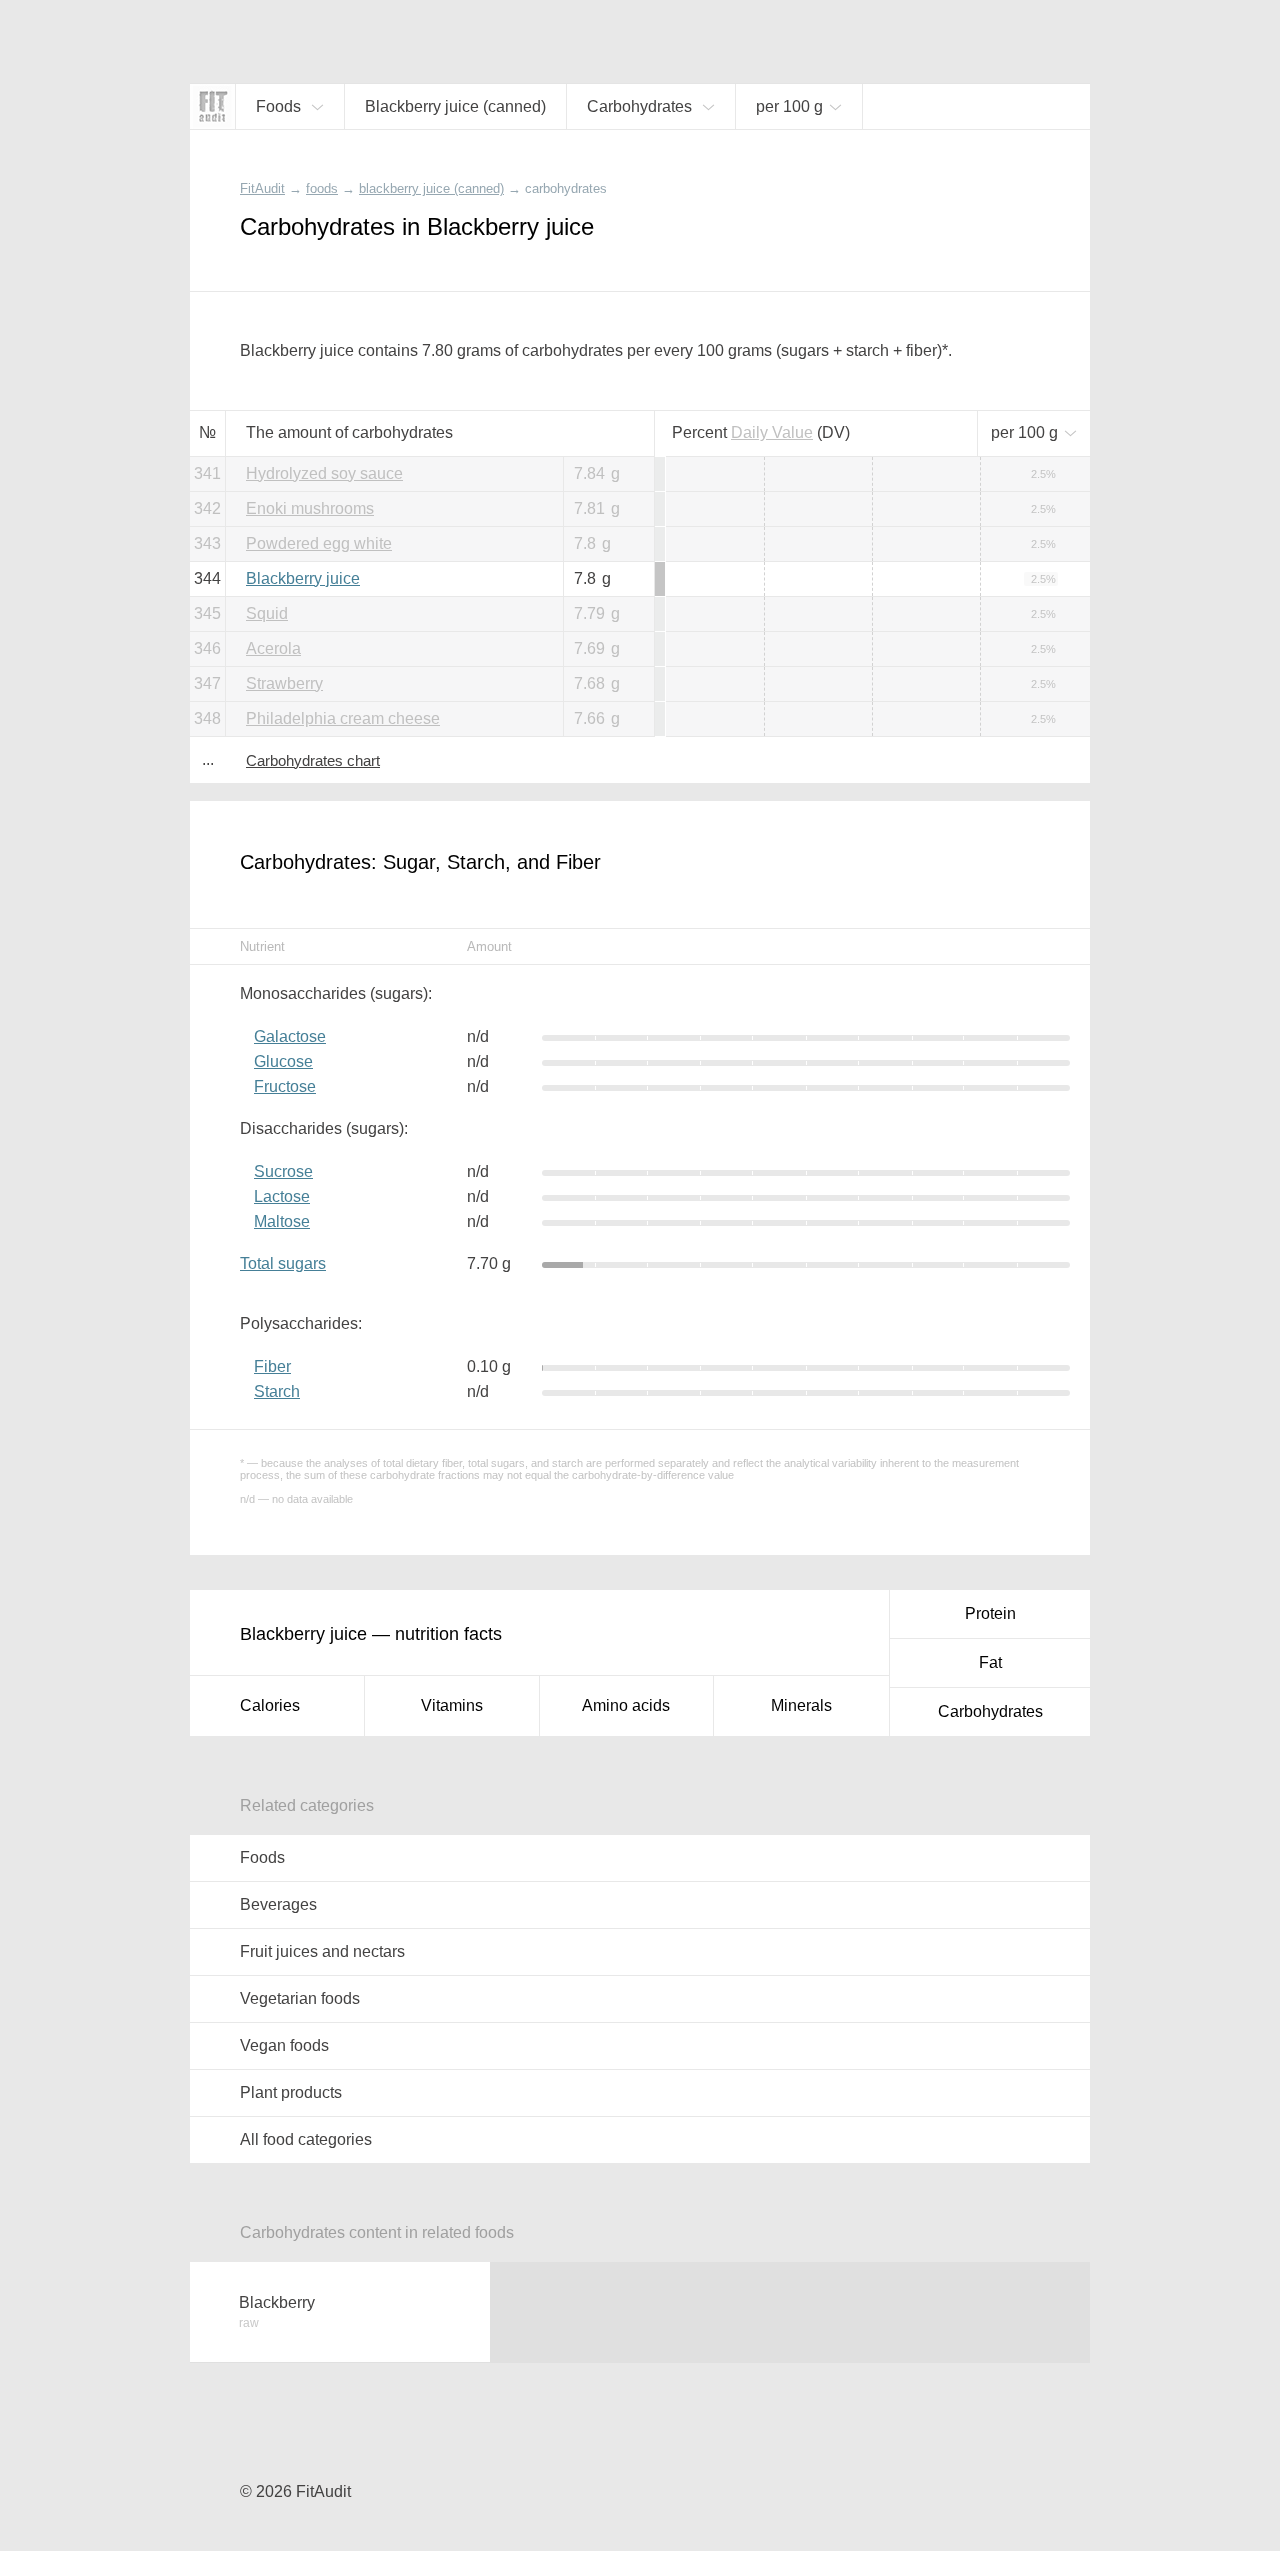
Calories (270, 1705)
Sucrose (283, 1171)
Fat (990, 1662)
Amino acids (626, 1705)
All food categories (306, 2139)
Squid (267, 613)
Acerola (273, 648)
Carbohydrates (990, 1711)
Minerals (801, 1705)
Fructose (285, 1086)
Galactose (290, 1036)
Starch (277, 1391)
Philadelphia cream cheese (343, 718)
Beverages (278, 1904)
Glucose (283, 1061)
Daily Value (772, 432)
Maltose (282, 1221)
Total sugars (283, 1263)
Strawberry (284, 683)
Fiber (272, 1366)
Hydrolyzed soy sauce (324, 473)
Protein (990, 1613)
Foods (262, 1857)
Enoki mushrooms (310, 508)
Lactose (282, 1196)
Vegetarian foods (300, 1998)
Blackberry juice (303, 578)
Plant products (291, 2092)
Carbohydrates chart (313, 760)
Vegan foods (284, 2045)
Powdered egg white (319, 543)
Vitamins (452, 1705)
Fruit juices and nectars (322, 1951)
